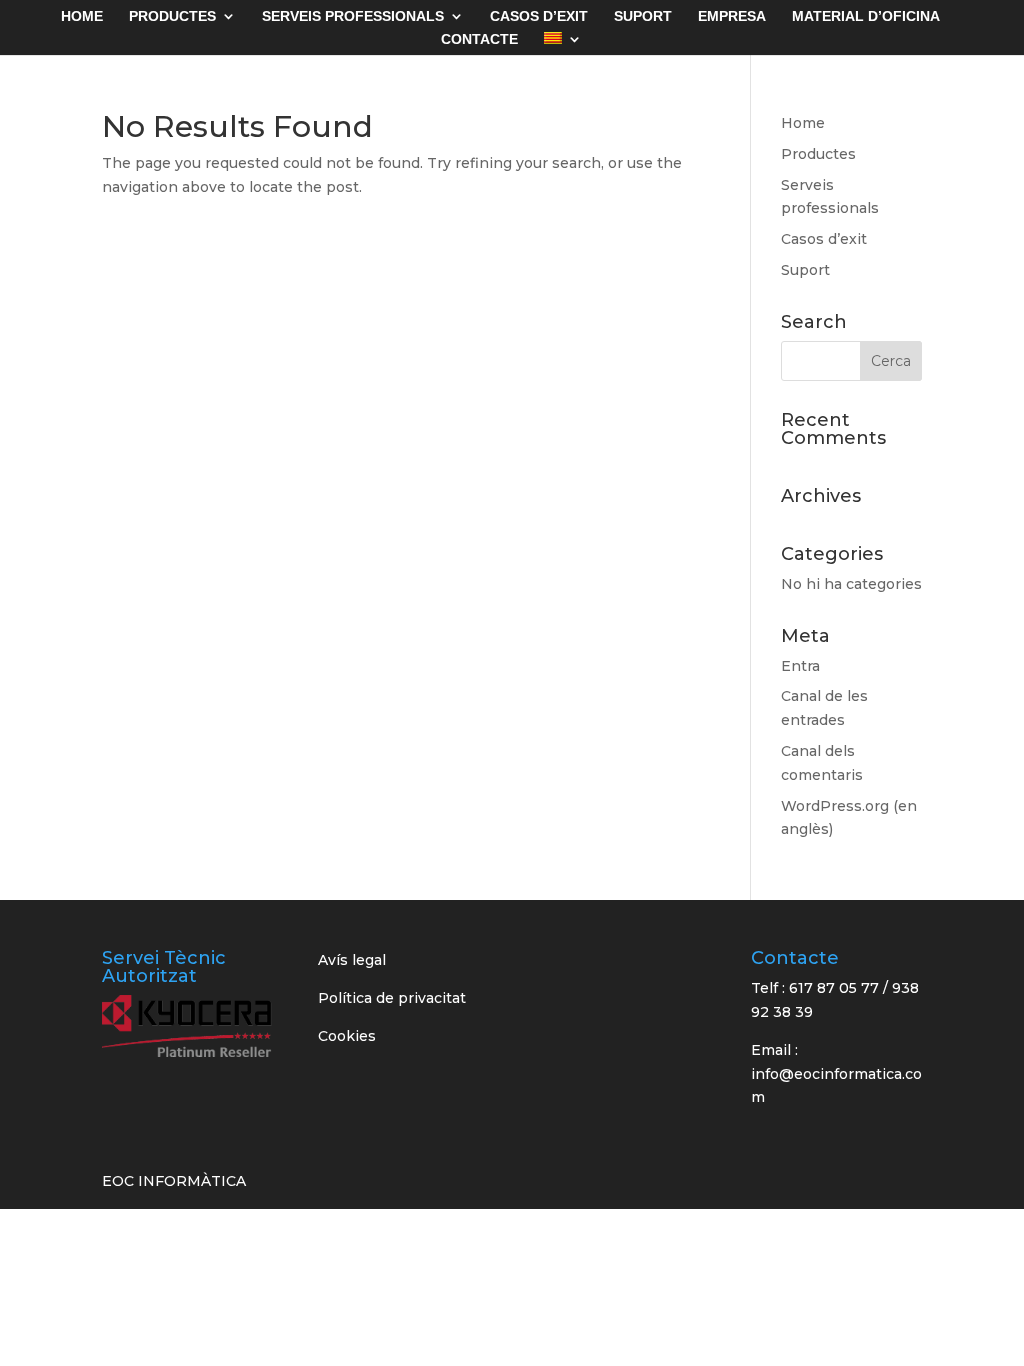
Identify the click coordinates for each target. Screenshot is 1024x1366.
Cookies (347, 1036)
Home (803, 123)
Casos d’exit (824, 239)
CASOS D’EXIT (539, 16)
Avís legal (352, 960)
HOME (82, 16)
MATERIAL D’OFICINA (866, 16)
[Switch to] (563, 43)
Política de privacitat (392, 998)
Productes (818, 154)
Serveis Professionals (353, 16)
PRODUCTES (172, 16)
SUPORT (643, 16)
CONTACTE (479, 39)
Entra (800, 666)
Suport (805, 270)
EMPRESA (732, 16)
